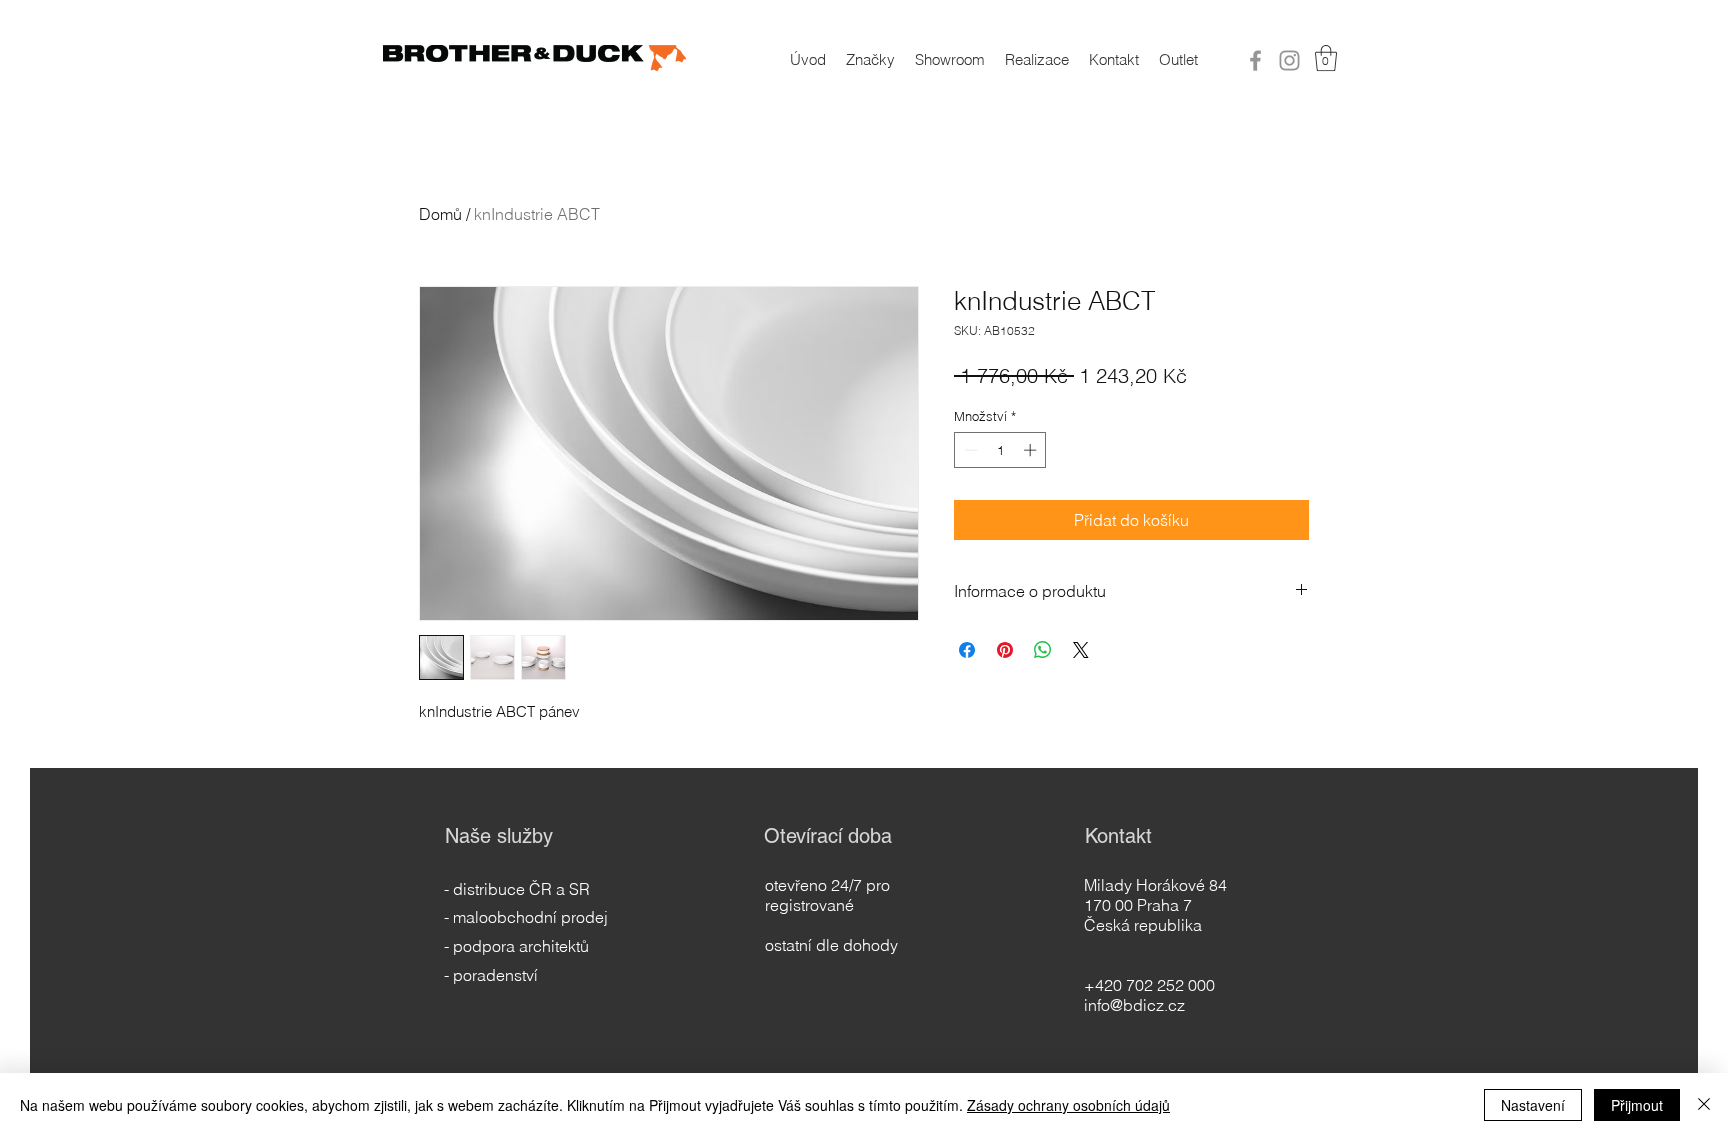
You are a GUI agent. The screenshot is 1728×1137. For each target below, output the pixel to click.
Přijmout (1637, 1105)
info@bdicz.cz (1134, 1005)
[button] (1326, 58)
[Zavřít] (1704, 1105)
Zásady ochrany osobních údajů (1068, 1105)
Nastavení (1533, 1105)
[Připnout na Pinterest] (1005, 650)
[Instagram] (1289, 60)
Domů (440, 214)
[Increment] (1032, 450)
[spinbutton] (1000, 450)
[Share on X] (1081, 650)
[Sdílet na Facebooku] (967, 650)
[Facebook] (1255, 60)
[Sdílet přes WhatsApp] (1043, 650)
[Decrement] (969, 450)
